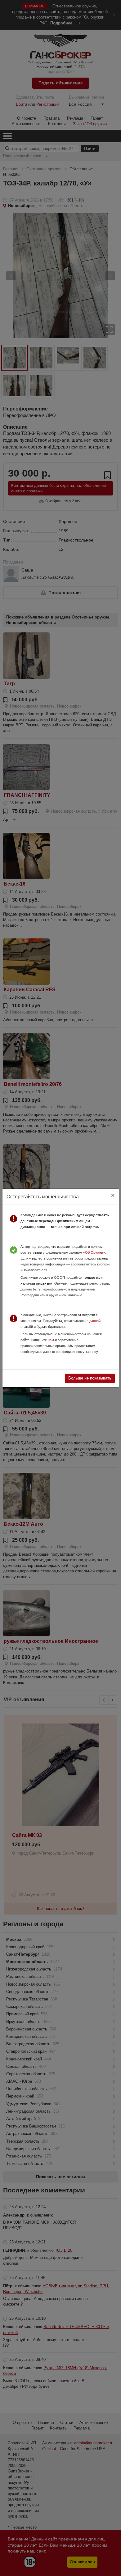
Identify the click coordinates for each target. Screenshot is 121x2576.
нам (51, 1340)
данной (95, 1321)
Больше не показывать (90, 1378)
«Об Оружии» (94, 1252)
